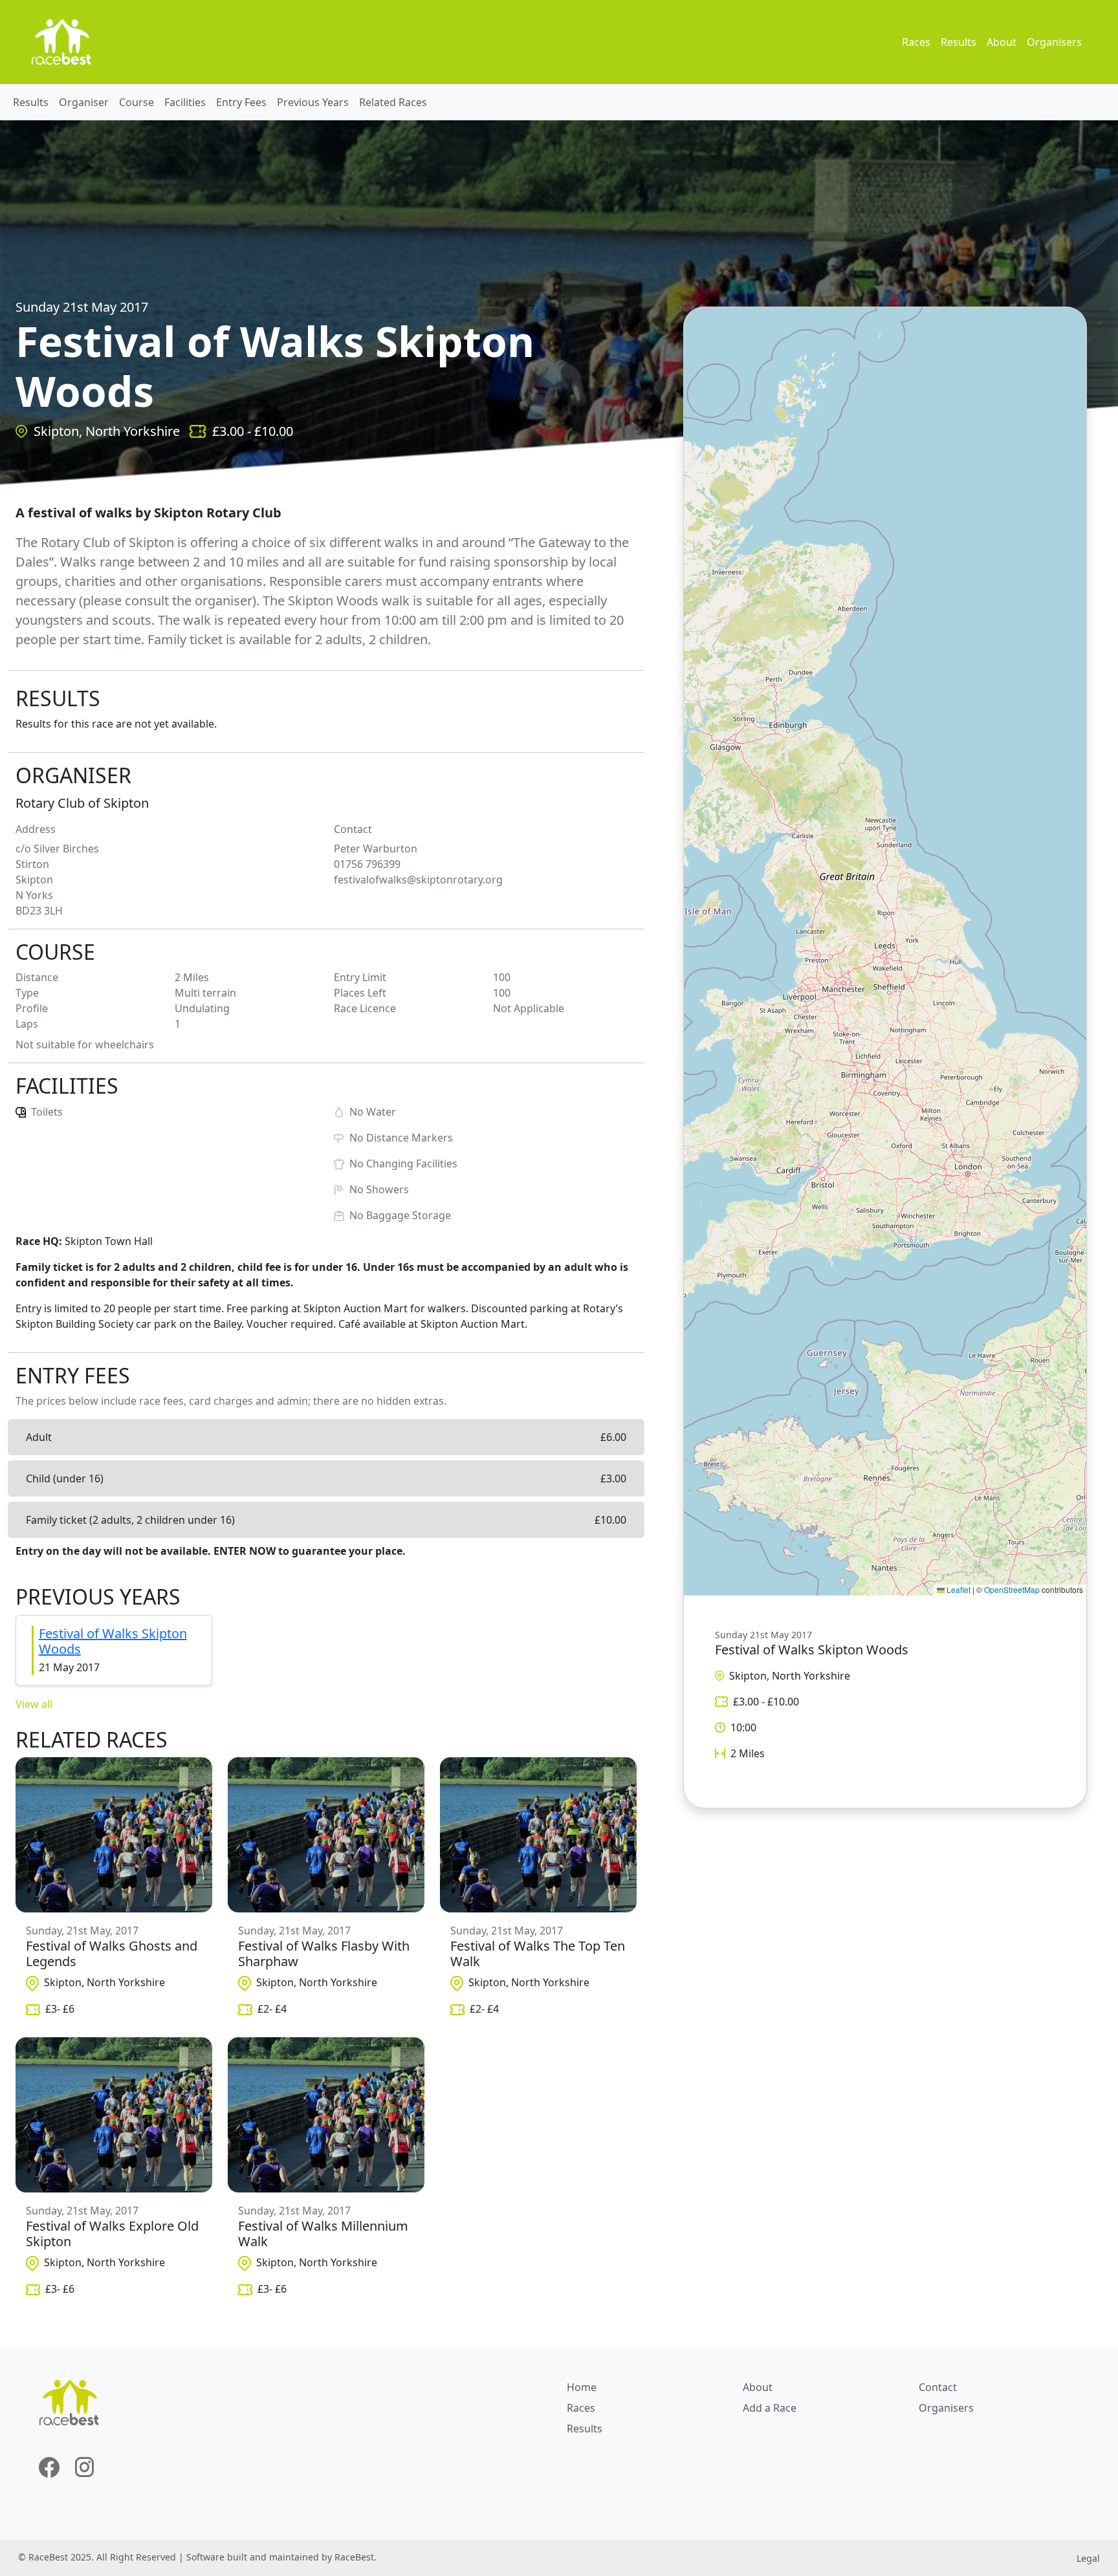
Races (916, 42)
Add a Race (770, 2408)
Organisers (1054, 42)
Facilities (185, 102)
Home (582, 2387)
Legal (1088, 2558)
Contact (938, 2387)
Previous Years (313, 102)
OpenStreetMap (1012, 1589)
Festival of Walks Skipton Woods (113, 1641)
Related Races (393, 102)
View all (34, 1704)
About (1002, 42)
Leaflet (958, 1589)
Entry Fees (241, 102)
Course (137, 102)
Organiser (84, 102)
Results (959, 42)
